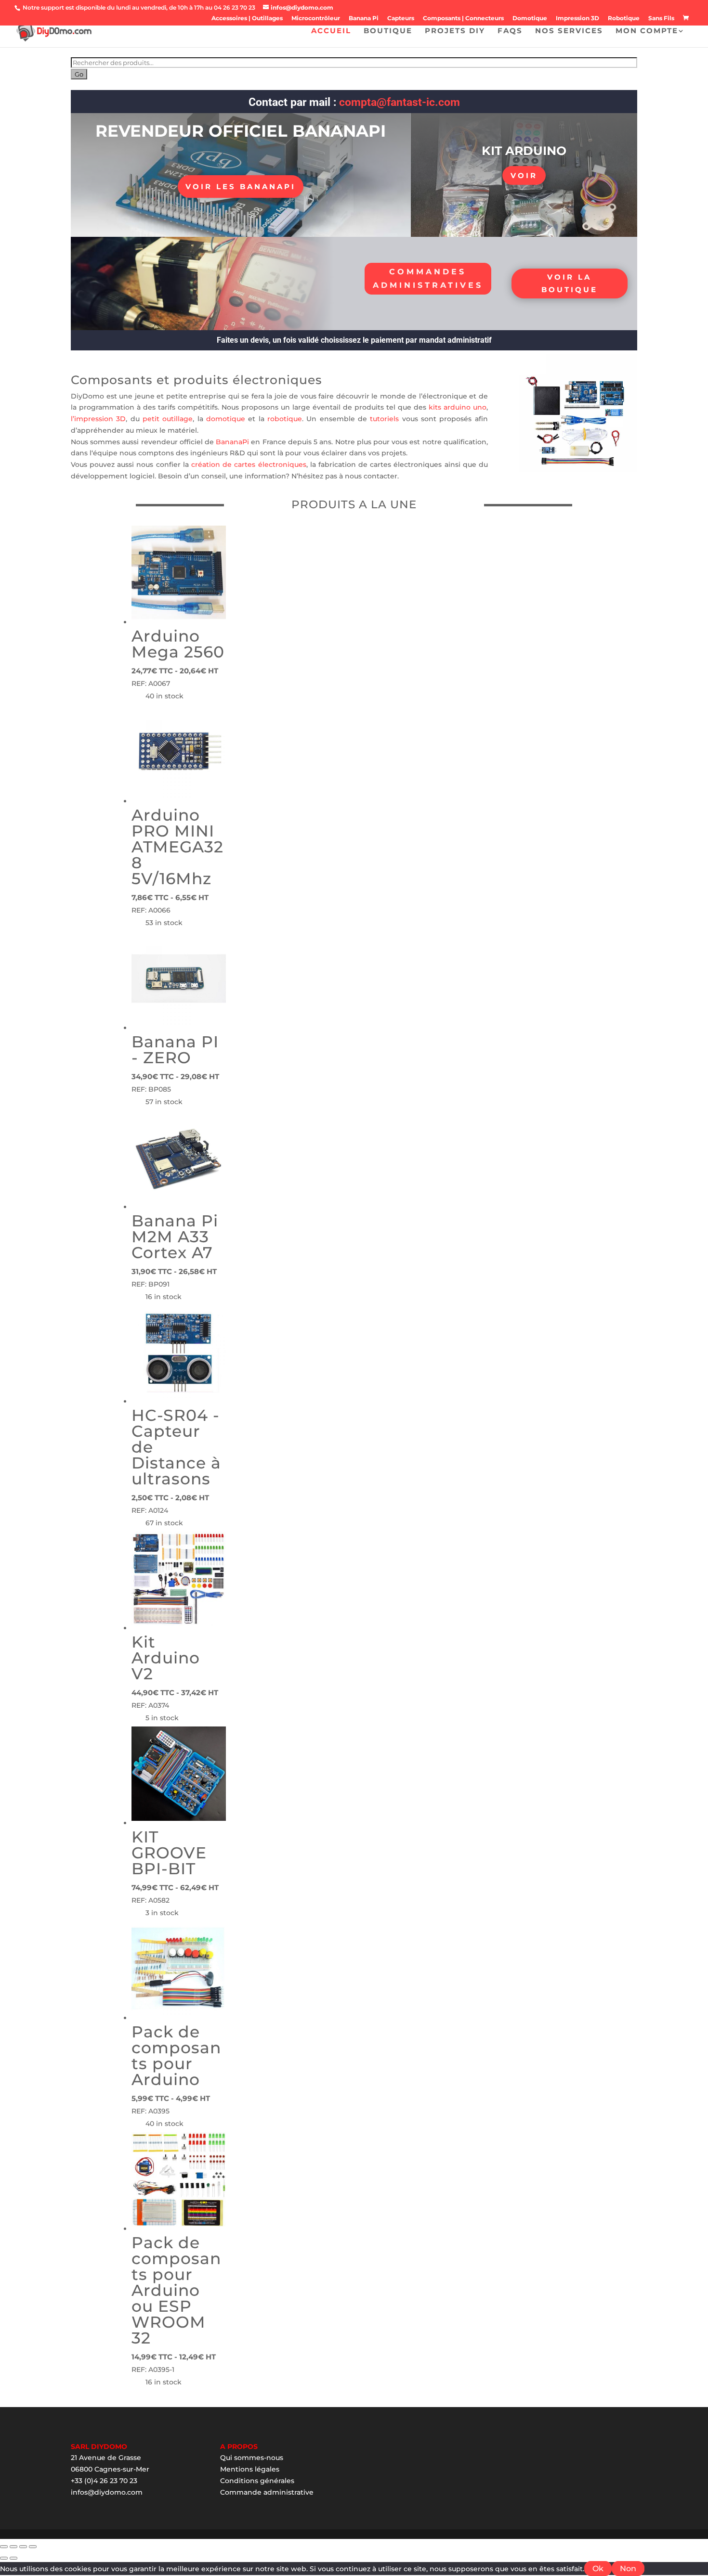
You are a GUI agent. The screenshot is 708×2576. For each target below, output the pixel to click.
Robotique (624, 19)
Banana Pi (364, 19)
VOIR (524, 175)
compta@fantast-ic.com (400, 102)
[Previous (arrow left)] (4, 2558)
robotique (285, 419)
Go (79, 74)
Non (628, 2569)
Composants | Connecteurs (463, 19)
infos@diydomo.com (107, 2492)
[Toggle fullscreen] (23, 2547)
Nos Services (569, 31)
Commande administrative (267, 2492)
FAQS (510, 31)
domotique (226, 419)
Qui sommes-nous (252, 2458)
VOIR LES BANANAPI (241, 187)
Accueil (331, 31)
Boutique (388, 31)
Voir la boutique (570, 283)
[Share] (13, 2547)
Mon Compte (647, 31)
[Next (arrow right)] (13, 2558)
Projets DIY (455, 31)
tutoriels (384, 419)
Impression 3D (577, 19)
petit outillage (166, 419)
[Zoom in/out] (33, 2547)
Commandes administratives (428, 278)
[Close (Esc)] (4, 2547)
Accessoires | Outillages (247, 19)
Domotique (530, 19)
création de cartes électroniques (248, 464)
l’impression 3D (98, 419)
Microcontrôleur (316, 19)
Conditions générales (257, 2481)
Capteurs (401, 19)
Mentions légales (250, 2469)
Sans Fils (661, 19)
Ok (598, 2569)
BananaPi (232, 442)
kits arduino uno (458, 407)
